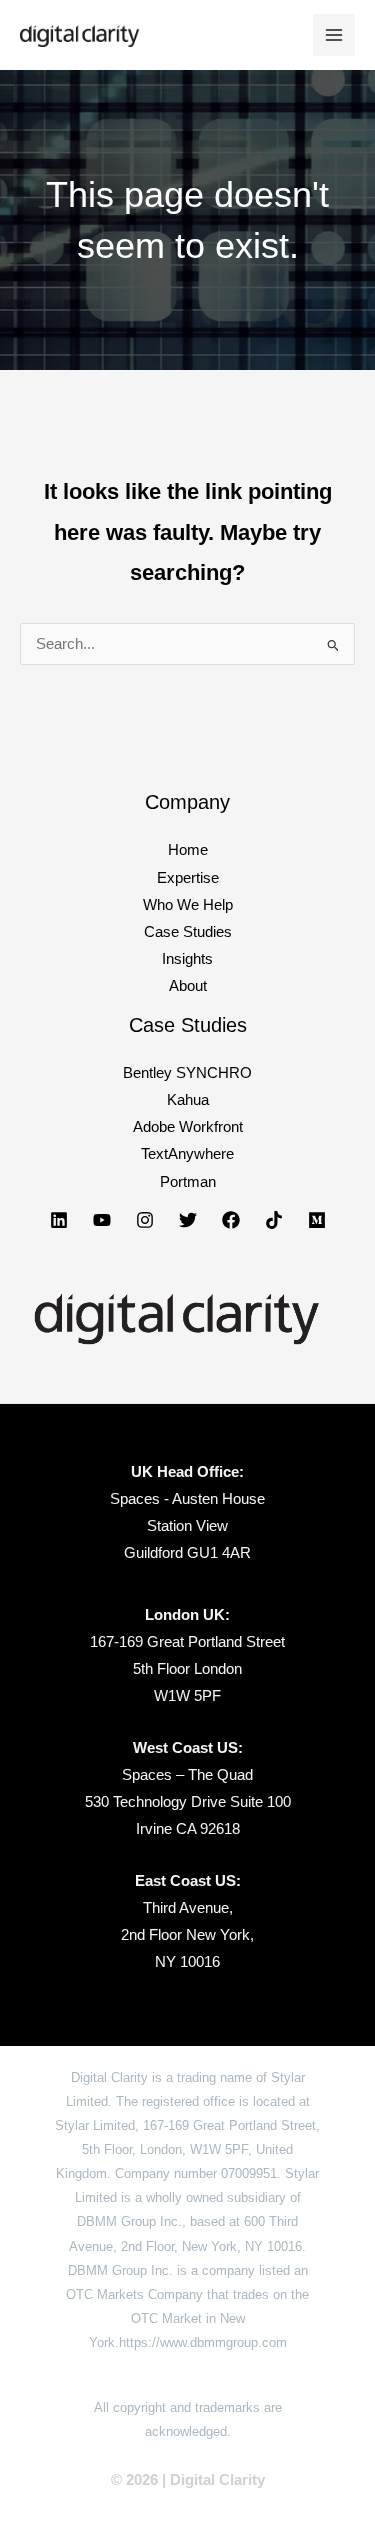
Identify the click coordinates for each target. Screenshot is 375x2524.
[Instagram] (145, 1220)
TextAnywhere (187, 1154)
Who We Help (188, 905)
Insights (187, 959)
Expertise (188, 878)
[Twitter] (188, 1220)
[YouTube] (102, 1220)
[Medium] (317, 1220)
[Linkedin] (59, 1220)
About (188, 986)
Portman (188, 1182)
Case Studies (188, 932)
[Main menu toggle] (334, 35)
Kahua (188, 1100)
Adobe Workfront (188, 1127)
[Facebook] (231, 1220)
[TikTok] (274, 1220)
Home (188, 850)
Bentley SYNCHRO (187, 1073)
